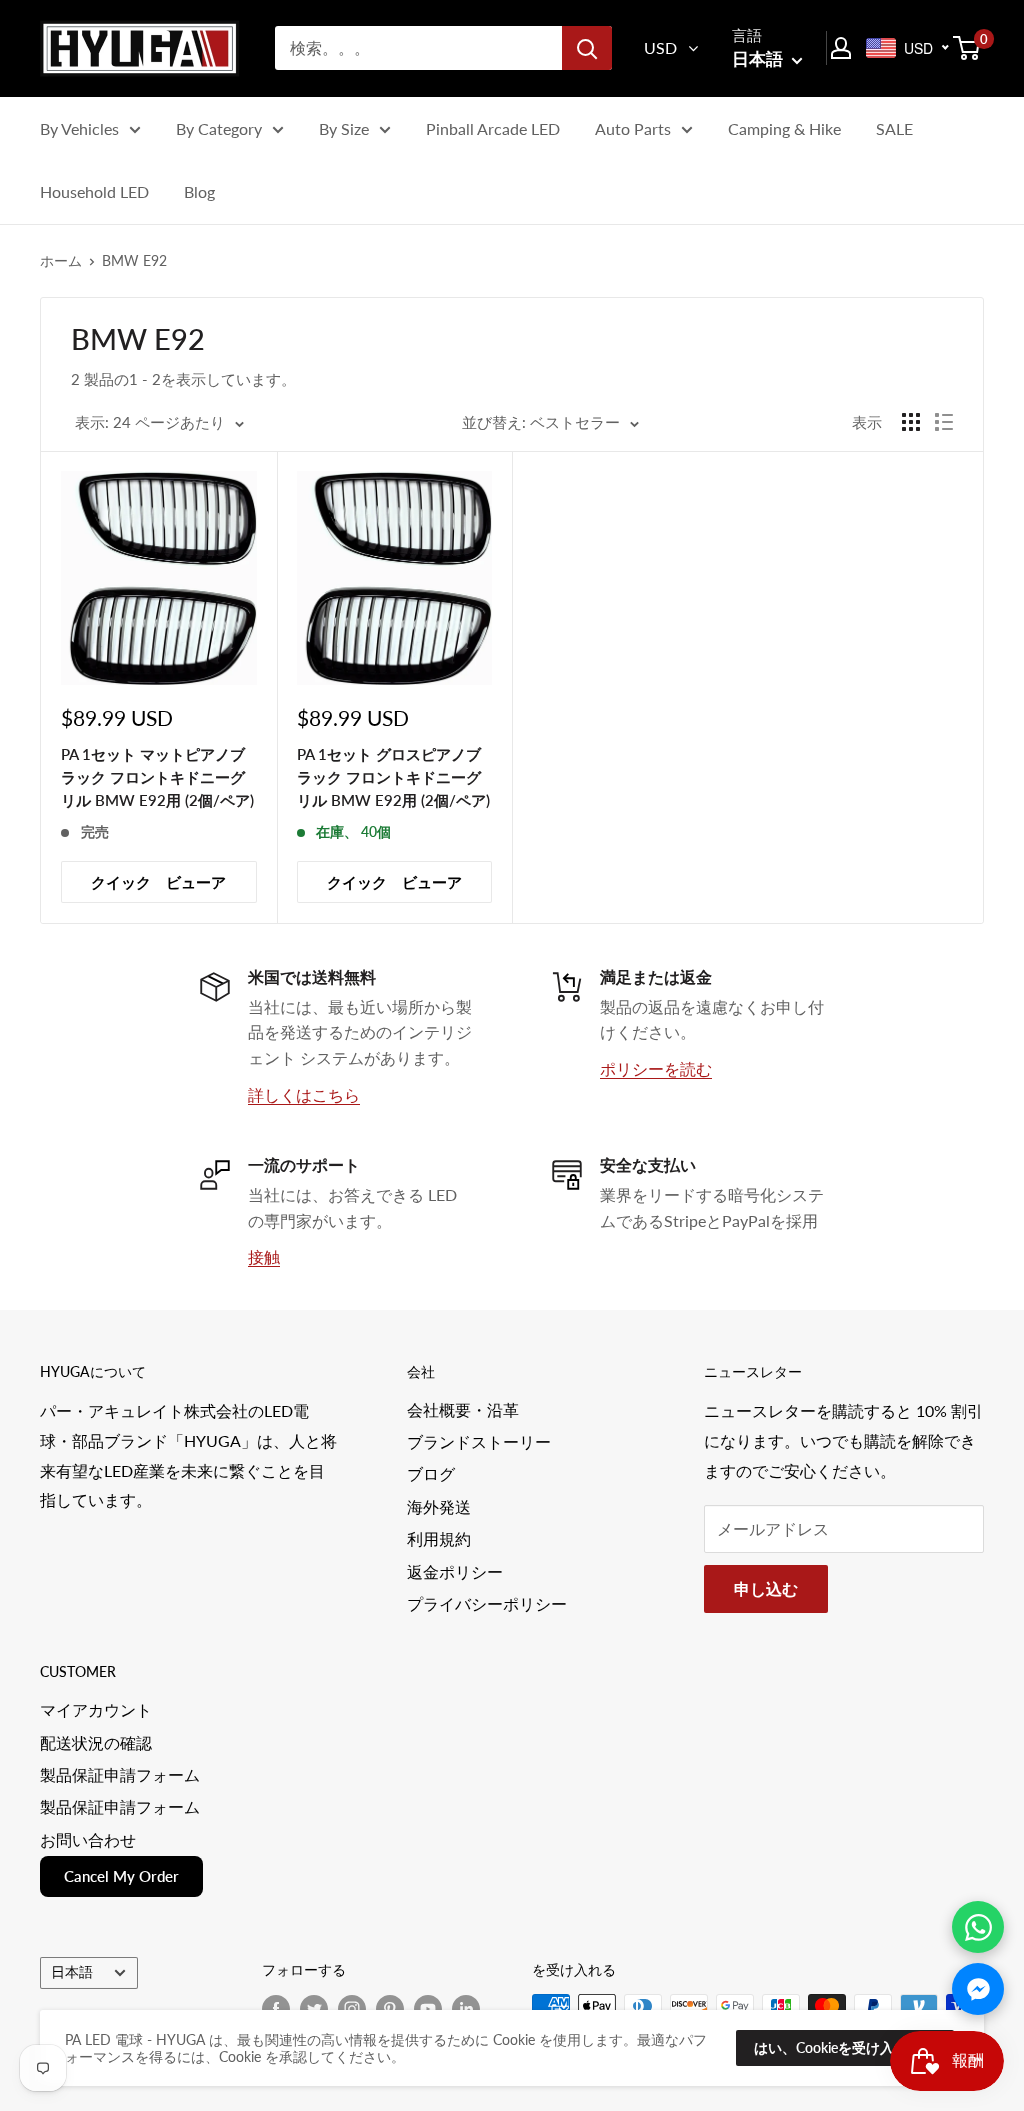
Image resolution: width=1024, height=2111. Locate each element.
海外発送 (439, 1506)
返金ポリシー (455, 1571)
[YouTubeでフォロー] (428, 2008)
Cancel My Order (121, 1876)
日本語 (72, 1972)
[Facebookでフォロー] (276, 2008)
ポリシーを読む (656, 1068)
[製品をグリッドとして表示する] (911, 422)
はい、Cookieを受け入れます (845, 2047)
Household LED (94, 191)
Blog (199, 191)
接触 (264, 1256)
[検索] (587, 48)
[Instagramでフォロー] (352, 2008)
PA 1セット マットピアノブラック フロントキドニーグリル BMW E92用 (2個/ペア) (157, 777)
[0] (967, 48)
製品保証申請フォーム (120, 1774)
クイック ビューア (158, 882)
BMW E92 (134, 260)
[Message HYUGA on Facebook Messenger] (978, 1989)
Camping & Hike (784, 128)
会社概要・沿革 (463, 1409)
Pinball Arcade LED (493, 128)
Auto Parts (633, 128)
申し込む (766, 1588)
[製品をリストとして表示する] (944, 422)
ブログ (431, 1473)
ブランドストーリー (479, 1441)
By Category (219, 128)
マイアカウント (96, 1709)
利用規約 (439, 1538)
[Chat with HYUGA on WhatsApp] (978, 1927)
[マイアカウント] (841, 48)
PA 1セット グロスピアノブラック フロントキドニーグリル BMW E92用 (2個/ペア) (393, 777)
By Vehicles (79, 128)
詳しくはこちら (304, 1094)
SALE (894, 128)
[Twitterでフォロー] (314, 2008)
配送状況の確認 (96, 1742)
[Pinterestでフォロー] (390, 2008)
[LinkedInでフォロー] (466, 2008)
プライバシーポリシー (487, 1603)
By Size (344, 128)
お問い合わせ (88, 1839)
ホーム (61, 260)
